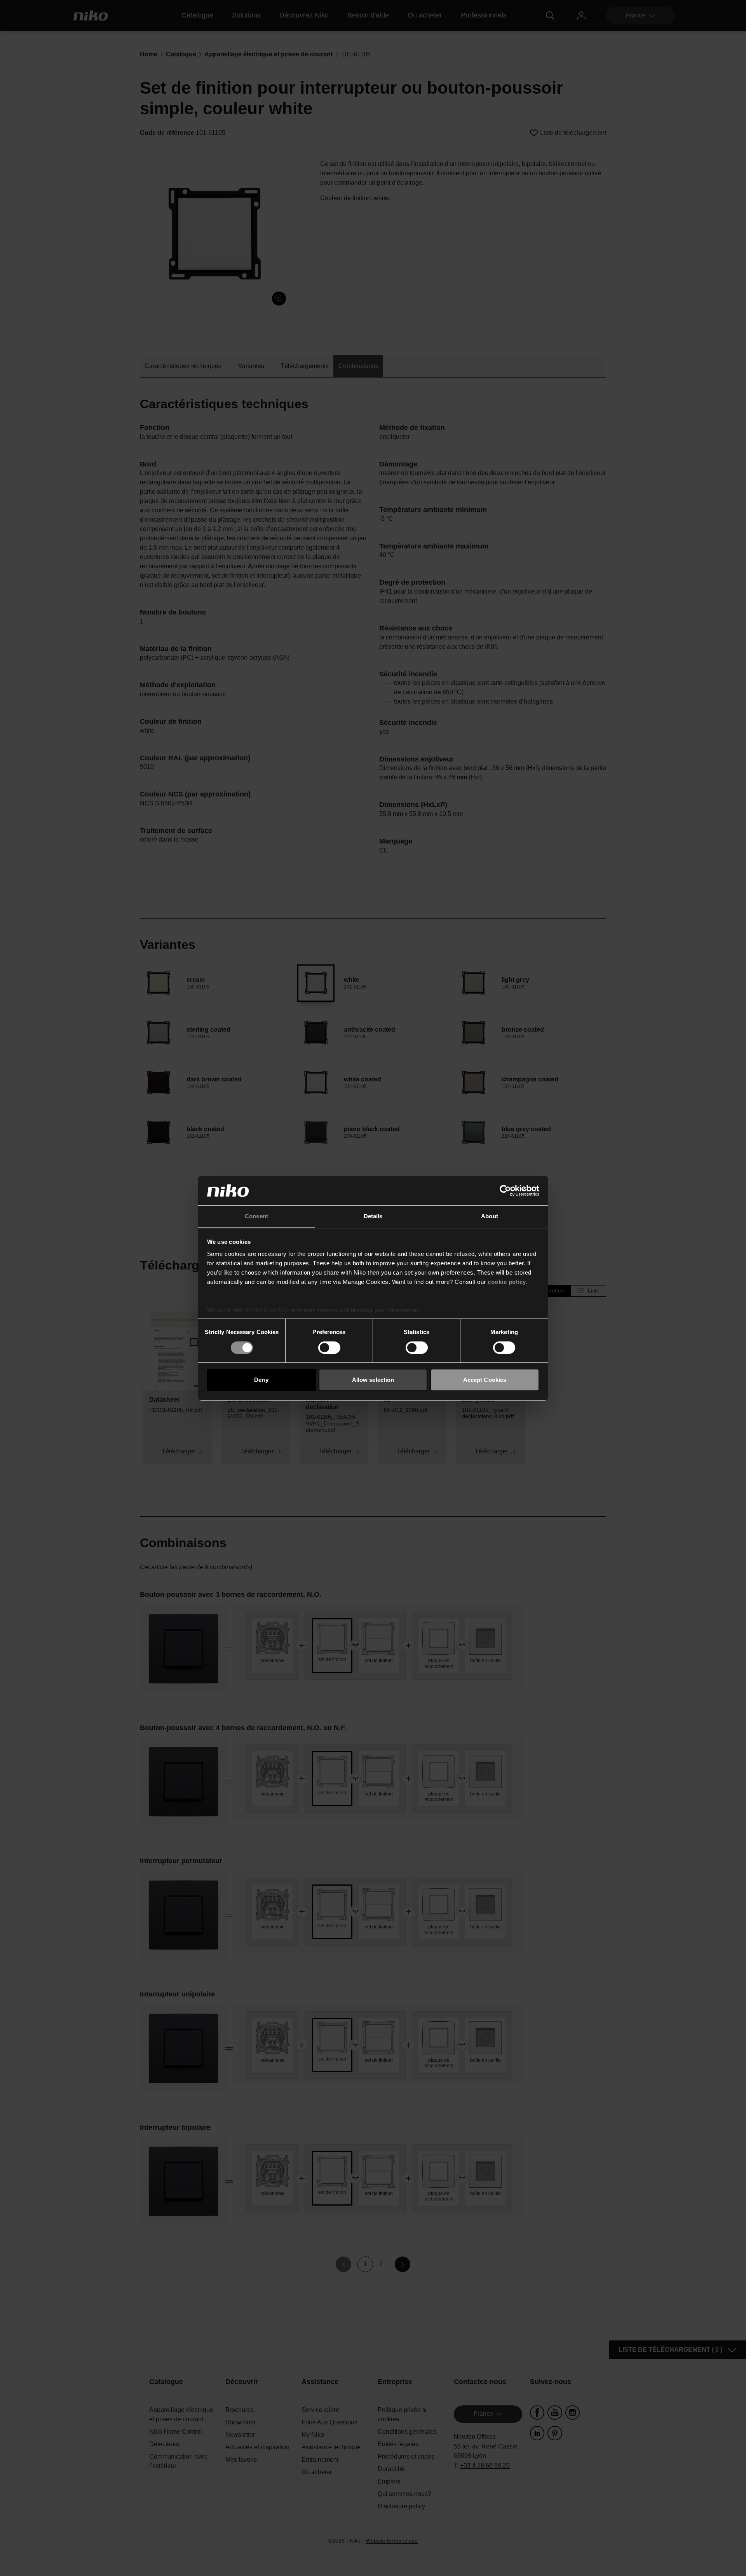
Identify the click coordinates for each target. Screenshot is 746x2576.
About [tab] (490, 1216)
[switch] (329, 1348)
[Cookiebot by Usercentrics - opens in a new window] (505, 1191)
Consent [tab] (256, 1216)
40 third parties (267, 1310)
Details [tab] (373, 1216)
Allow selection (373, 1380)
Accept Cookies (485, 1380)
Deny (261, 1380)
